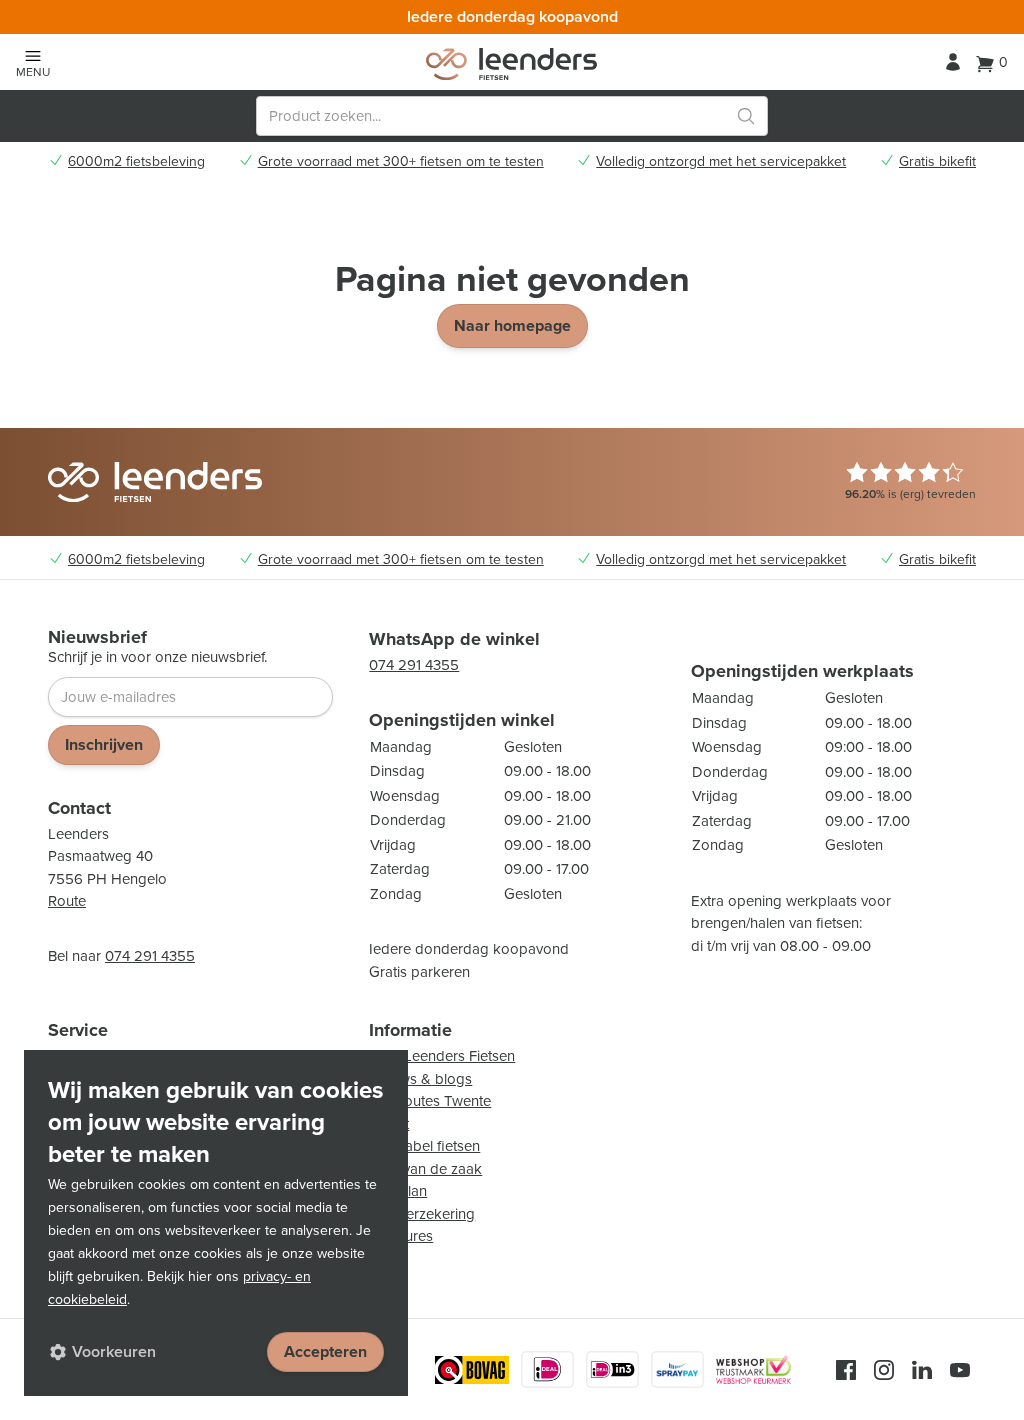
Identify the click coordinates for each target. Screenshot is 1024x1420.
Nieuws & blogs (420, 1079)
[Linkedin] (922, 1370)
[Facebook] (846, 1370)
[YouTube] (960, 1370)
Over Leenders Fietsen (442, 1056)
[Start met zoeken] (746, 116)
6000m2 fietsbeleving (136, 162)
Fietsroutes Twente (430, 1101)
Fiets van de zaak (425, 1169)
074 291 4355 (150, 956)
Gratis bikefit (937, 162)
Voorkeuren (114, 1351)
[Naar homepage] (511, 64)
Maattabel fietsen (424, 1146)
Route (67, 901)
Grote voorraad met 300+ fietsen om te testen (401, 162)
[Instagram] (884, 1370)
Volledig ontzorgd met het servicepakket (721, 162)
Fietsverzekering (422, 1214)
